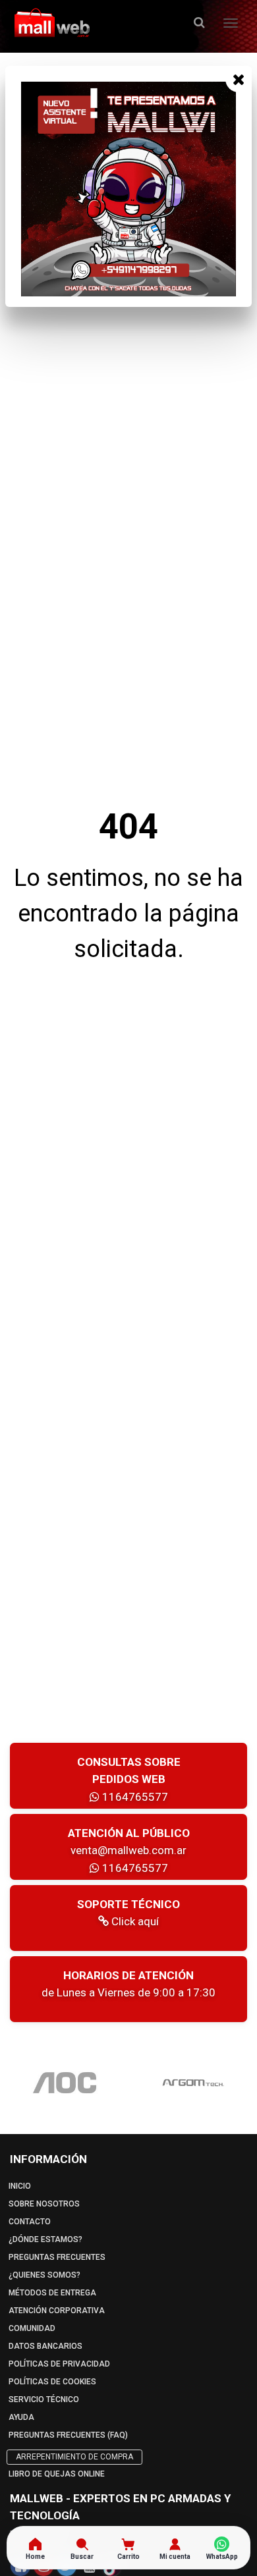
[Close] (239, 79)
